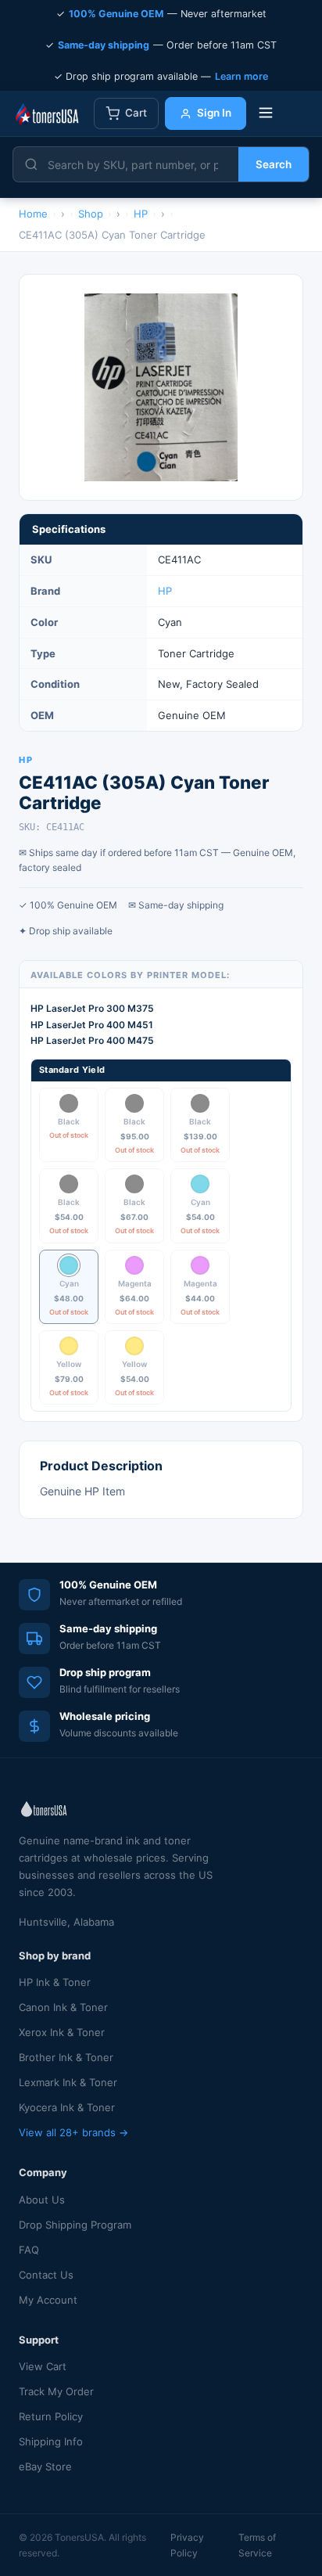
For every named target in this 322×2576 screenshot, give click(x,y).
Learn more (241, 76)
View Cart (43, 2366)
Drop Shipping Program (75, 2225)
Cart (136, 113)
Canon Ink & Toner (63, 2007)
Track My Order (56, 2391)
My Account (48, 2300)
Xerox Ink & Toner (62, 2032)
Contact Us (46, 2275)
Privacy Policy (187, 2545)
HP (165, 591)
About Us (42, 2200)
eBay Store (45, 2466)
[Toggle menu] (266, 114)
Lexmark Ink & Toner (68, 2082)
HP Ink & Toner (55, 1982)
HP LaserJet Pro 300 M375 (92, 1008)
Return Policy (51, 2416)
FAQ (29, 2250)
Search (274, 164)
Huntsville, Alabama (66, 1922)
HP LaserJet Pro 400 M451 (92, 1025)
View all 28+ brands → (73, 2132)
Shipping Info (51, 2441)
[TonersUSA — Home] (47, 113)
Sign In (214, 113)
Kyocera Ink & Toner (67, 2107)
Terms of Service (257, 2545)
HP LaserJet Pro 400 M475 (92, 1040)
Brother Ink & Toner (66, 2057)
